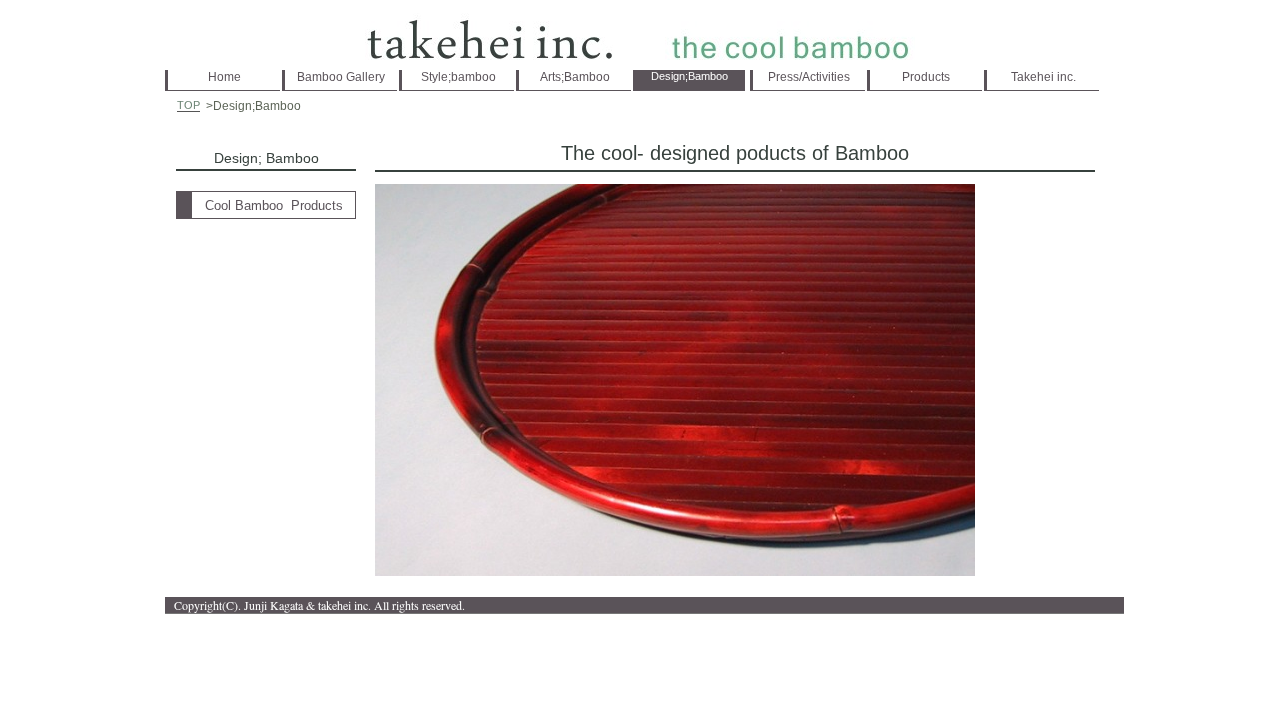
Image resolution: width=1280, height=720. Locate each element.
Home (224, 77)
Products (926, 77)
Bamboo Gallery (341, 77)
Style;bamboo (458, 77)
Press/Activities (809, 77)
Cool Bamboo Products (274, 205)
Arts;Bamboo (575, 77)
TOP (188, 105)
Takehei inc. (1043, 77)
